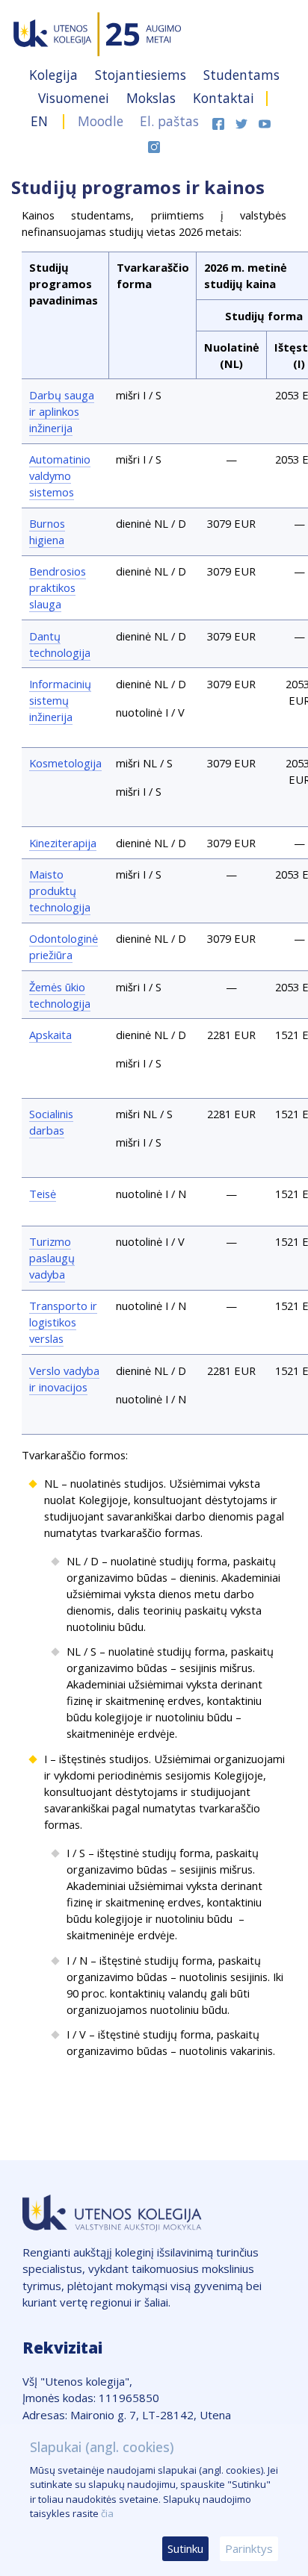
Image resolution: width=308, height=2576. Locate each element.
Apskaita (50, 1035)
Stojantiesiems (142, 75)
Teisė (43, 1194)
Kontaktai (224, 98)
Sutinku (185, 2548)
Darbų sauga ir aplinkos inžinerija (62, 411)
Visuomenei (76, 98)
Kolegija (55, 75)
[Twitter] (243, 121)
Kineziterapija (63, 843)
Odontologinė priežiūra (64, 946)
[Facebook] (220, 121)
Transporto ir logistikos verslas (63, 1322)
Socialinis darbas (51, 1122)
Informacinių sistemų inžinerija (60, 700)
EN (39, 121)
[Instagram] (154, 145)
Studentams (241, 75)
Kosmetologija (65, 763)
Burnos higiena (47, 531)
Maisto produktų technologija (60, 891)
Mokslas (153, 98)
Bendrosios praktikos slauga (58, 587)
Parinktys (249, 2548)
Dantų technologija (60, 644)
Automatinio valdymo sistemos (60, 475)
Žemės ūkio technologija (60, 995)
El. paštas (169, 121)
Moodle (101, 121)
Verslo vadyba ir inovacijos (64, 1379)
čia (107, 2513)
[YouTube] (265, 121)
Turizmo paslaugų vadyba (52, 1258)
